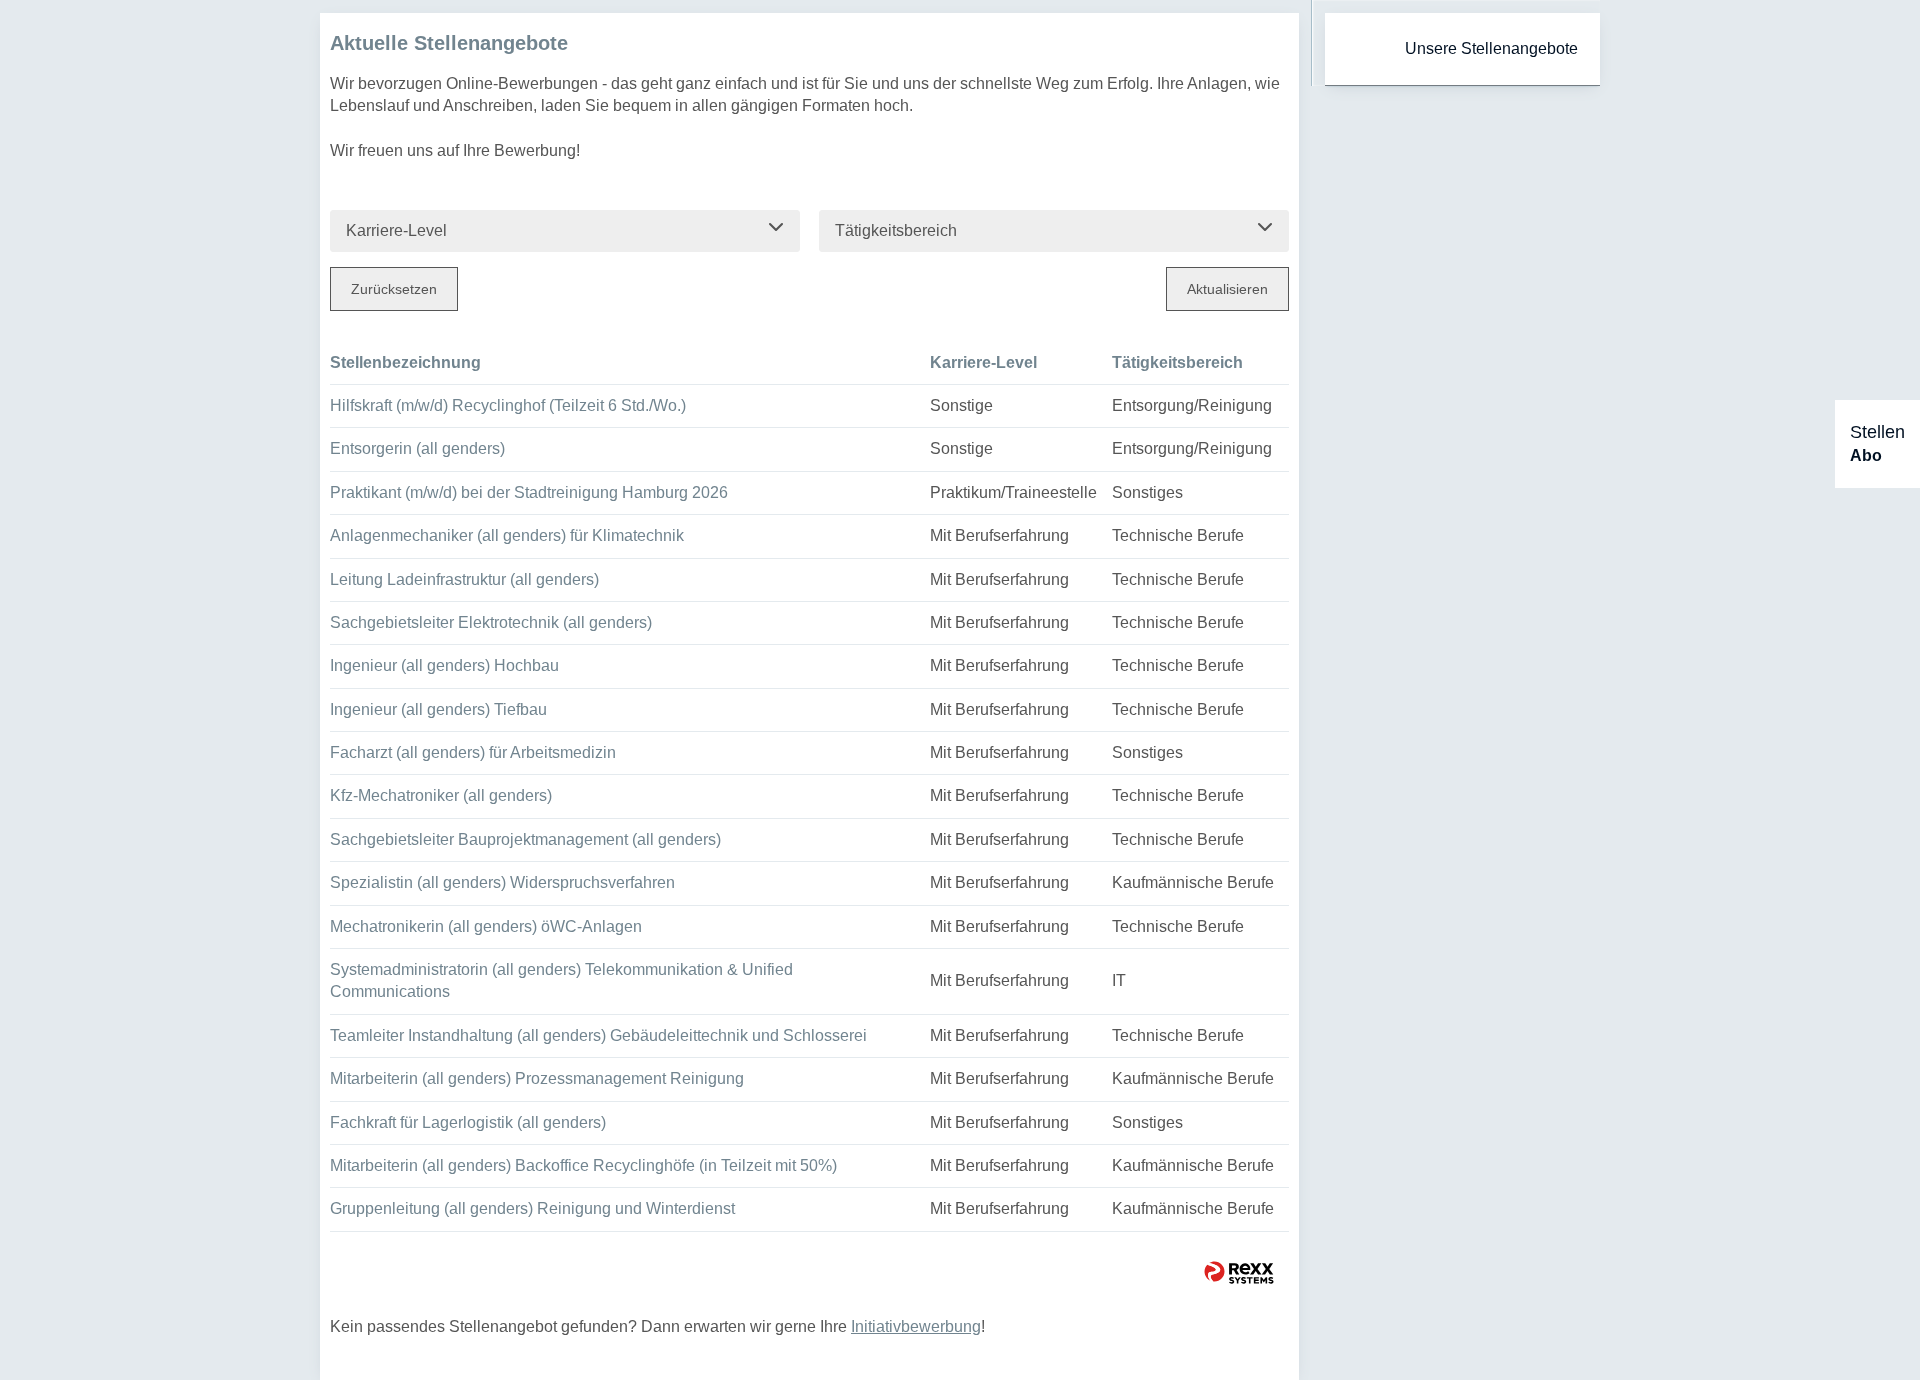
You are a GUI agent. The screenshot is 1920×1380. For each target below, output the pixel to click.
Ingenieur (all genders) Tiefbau (438, 709)
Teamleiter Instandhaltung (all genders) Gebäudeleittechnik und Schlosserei (598, 1035)
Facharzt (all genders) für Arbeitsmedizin (473, 752)
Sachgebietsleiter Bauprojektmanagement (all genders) (525, 839)
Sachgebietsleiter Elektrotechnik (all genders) (491, 622)
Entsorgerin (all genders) (417, 448)
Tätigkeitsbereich (1177, 362)
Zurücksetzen (394, 289)
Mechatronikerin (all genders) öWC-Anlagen (486, 926)
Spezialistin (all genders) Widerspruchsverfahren (502, 882)
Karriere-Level (983, 362)
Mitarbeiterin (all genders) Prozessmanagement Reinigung (537, 1078)
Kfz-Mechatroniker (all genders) (441, 795)
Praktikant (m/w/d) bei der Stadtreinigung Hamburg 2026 (529, 492)
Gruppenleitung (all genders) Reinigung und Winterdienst (532, 1208)
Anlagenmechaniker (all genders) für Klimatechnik (507, 535)
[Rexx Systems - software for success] (1239, 1272)
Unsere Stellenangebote (1491, 48)
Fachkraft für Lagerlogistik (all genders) (468, 1122)
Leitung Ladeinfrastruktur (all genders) (464, 579)
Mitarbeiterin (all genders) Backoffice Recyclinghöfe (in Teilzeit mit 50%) (583, 1165)
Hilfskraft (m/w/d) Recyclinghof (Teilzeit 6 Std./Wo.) (508, 405)
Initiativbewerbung (916, 1326)
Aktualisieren (1227, 289)
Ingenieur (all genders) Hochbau (444, 665)
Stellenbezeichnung (405, 362)
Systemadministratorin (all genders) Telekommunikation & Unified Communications (561, 980)
